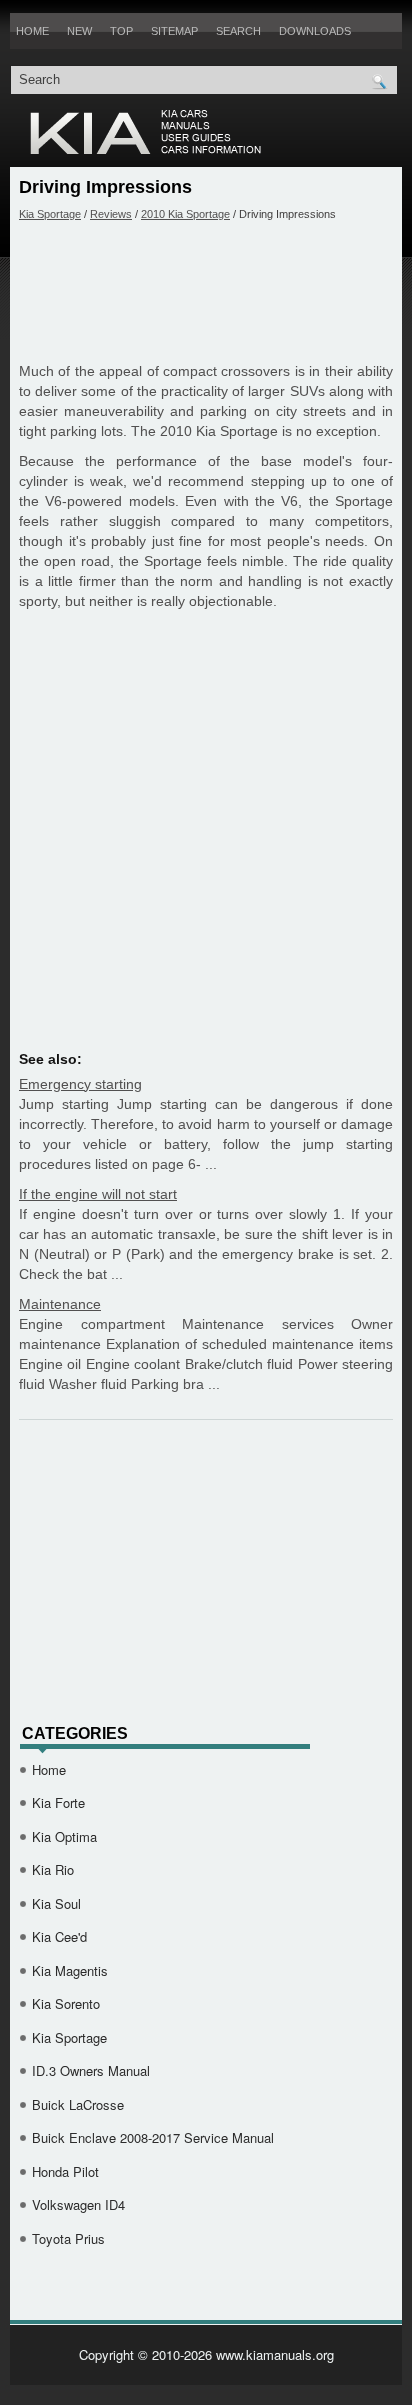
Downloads (315, 31)
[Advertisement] (206, 291)
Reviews (111, 214)
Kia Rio (53, 1869)
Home (32, 31)
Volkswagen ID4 (78, 2204)
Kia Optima (64, 1836)
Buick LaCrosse (78, 2104)
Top (121, 31)
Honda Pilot (65, 2171)
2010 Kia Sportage (185, 214)
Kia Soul (56, 1903)
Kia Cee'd (59, 1936)
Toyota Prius (68, 2238)
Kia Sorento (66, 2003)
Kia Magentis (70, 1970)
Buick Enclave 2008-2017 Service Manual (153, 2137)
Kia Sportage (50, 214)
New (79, 31)
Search (238, 31)
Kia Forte (58, 1802)
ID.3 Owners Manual (91, 2070)
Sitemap (174, 31)
